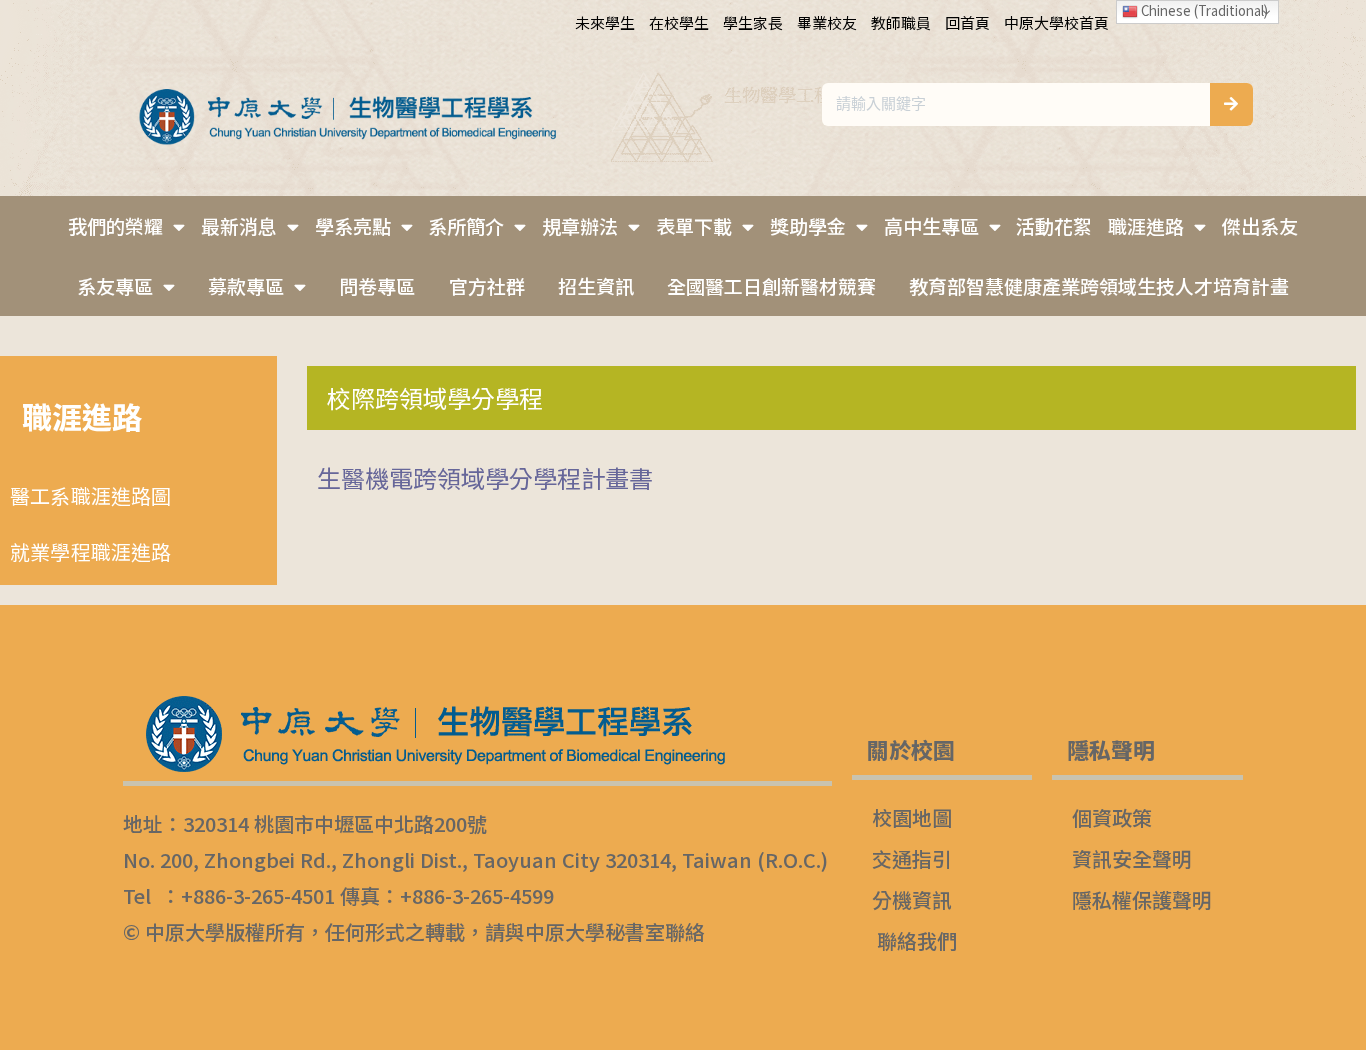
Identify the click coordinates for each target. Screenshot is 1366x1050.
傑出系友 (1260, 225)
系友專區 (115, 285)
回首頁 (967, 22)
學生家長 (753, 22)
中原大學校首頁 (1056, 22)
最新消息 (239, 225)
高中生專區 (931, 225)
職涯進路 (1146, 225)
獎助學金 (808, 225)
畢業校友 (827, 22)
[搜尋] (1231, 104)
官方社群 (487, 285)
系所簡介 (466, 225)
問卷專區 (377, 285)
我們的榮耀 (115, 225)
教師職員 (901, 22)
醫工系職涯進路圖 (91, 495)
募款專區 (246, 285)
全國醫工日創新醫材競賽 (771, 285)
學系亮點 (353, 225)
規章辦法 (580, 225)
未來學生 (605, 22)
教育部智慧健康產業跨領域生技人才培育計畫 (1099, 285)
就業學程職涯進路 (91, 551)
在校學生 (679, 22)
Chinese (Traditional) (1203, 10)
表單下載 (694, 225)
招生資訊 (596, 285)
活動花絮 (1054, 225)
